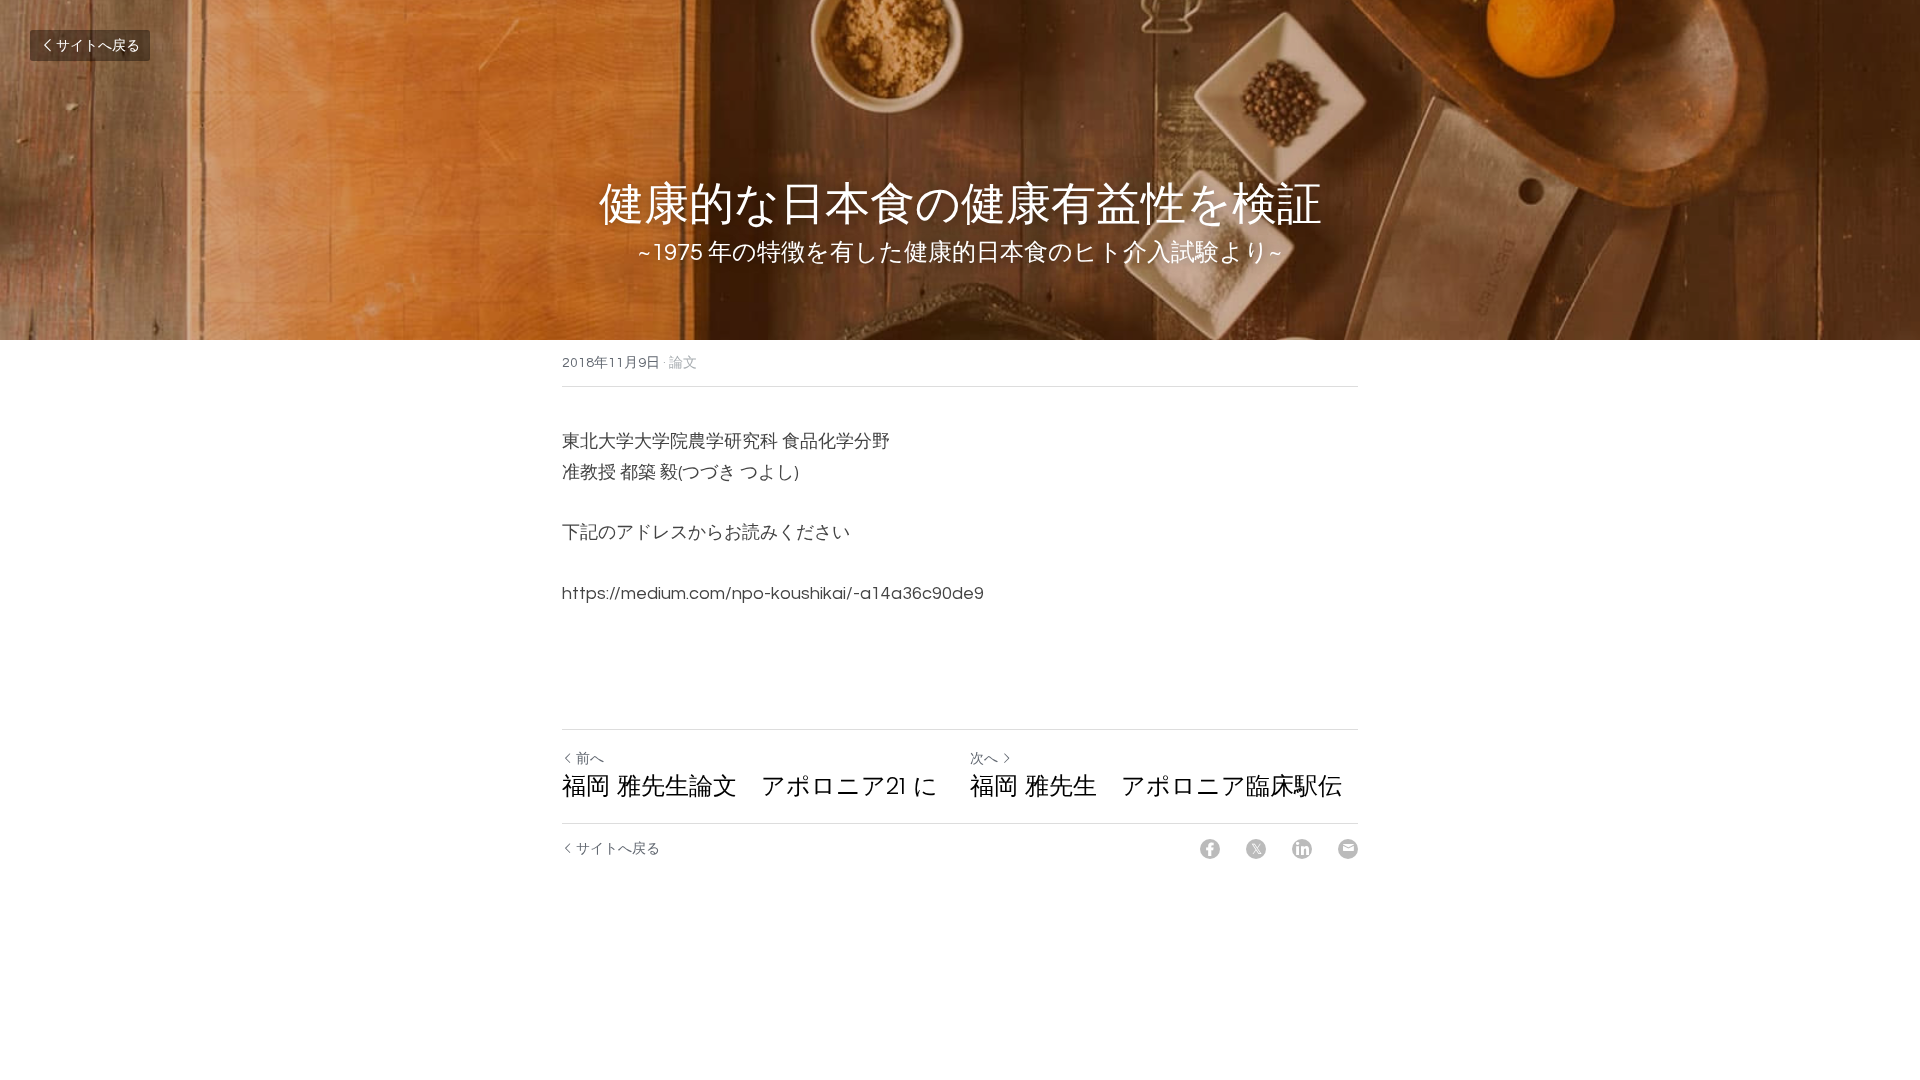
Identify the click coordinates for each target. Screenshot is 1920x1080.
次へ (984, 759)
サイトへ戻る (98, 46)
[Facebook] (1210, 849)
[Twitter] (1256, 849)
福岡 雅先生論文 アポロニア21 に (750, 786)
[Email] (1348, 849)
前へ (590, 759)
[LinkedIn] (1302, 849)
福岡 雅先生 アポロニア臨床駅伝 (1156, 786)
